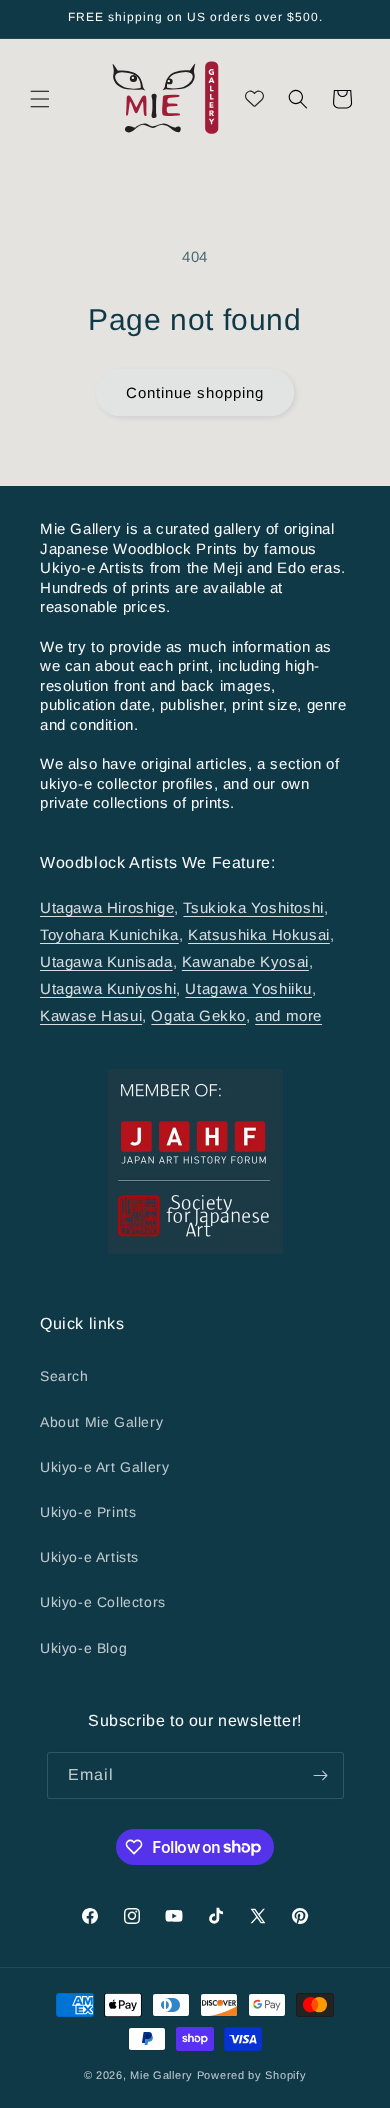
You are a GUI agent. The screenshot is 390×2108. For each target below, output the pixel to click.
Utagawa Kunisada (106, 961)
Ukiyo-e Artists (89, 1557)
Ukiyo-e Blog (83, 1648)
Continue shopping (195, 392)
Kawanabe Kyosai (245, 961)
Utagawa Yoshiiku (248, 988)
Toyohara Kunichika (109, 934)
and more (288, 1015)
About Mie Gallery (101, 1422)
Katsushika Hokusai (259, 934)
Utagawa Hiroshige (107, 907)
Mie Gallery (161, 2075)
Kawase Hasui (91, 1015)
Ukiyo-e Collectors (103, 1602)
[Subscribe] (321, 1775)
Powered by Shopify (252, 2075)
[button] (40, 99)
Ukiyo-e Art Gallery (104, 1467)
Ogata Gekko (198, 1015)
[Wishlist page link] (254, 98)
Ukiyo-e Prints (88, 1512)
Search (64, 1376)
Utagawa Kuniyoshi (108, 988)
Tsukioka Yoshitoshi (253, 907)
